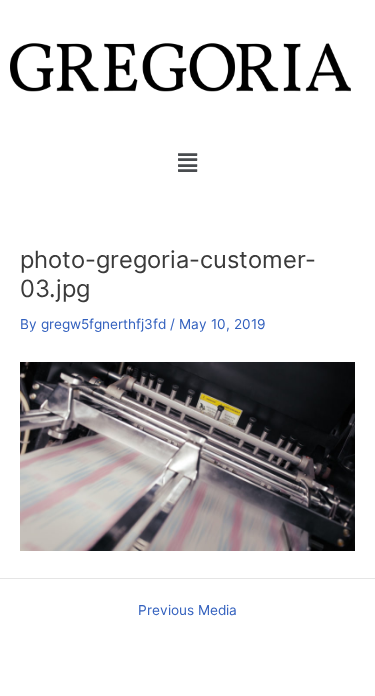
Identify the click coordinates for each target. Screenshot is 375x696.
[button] (187, 162)
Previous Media (187, 611)
